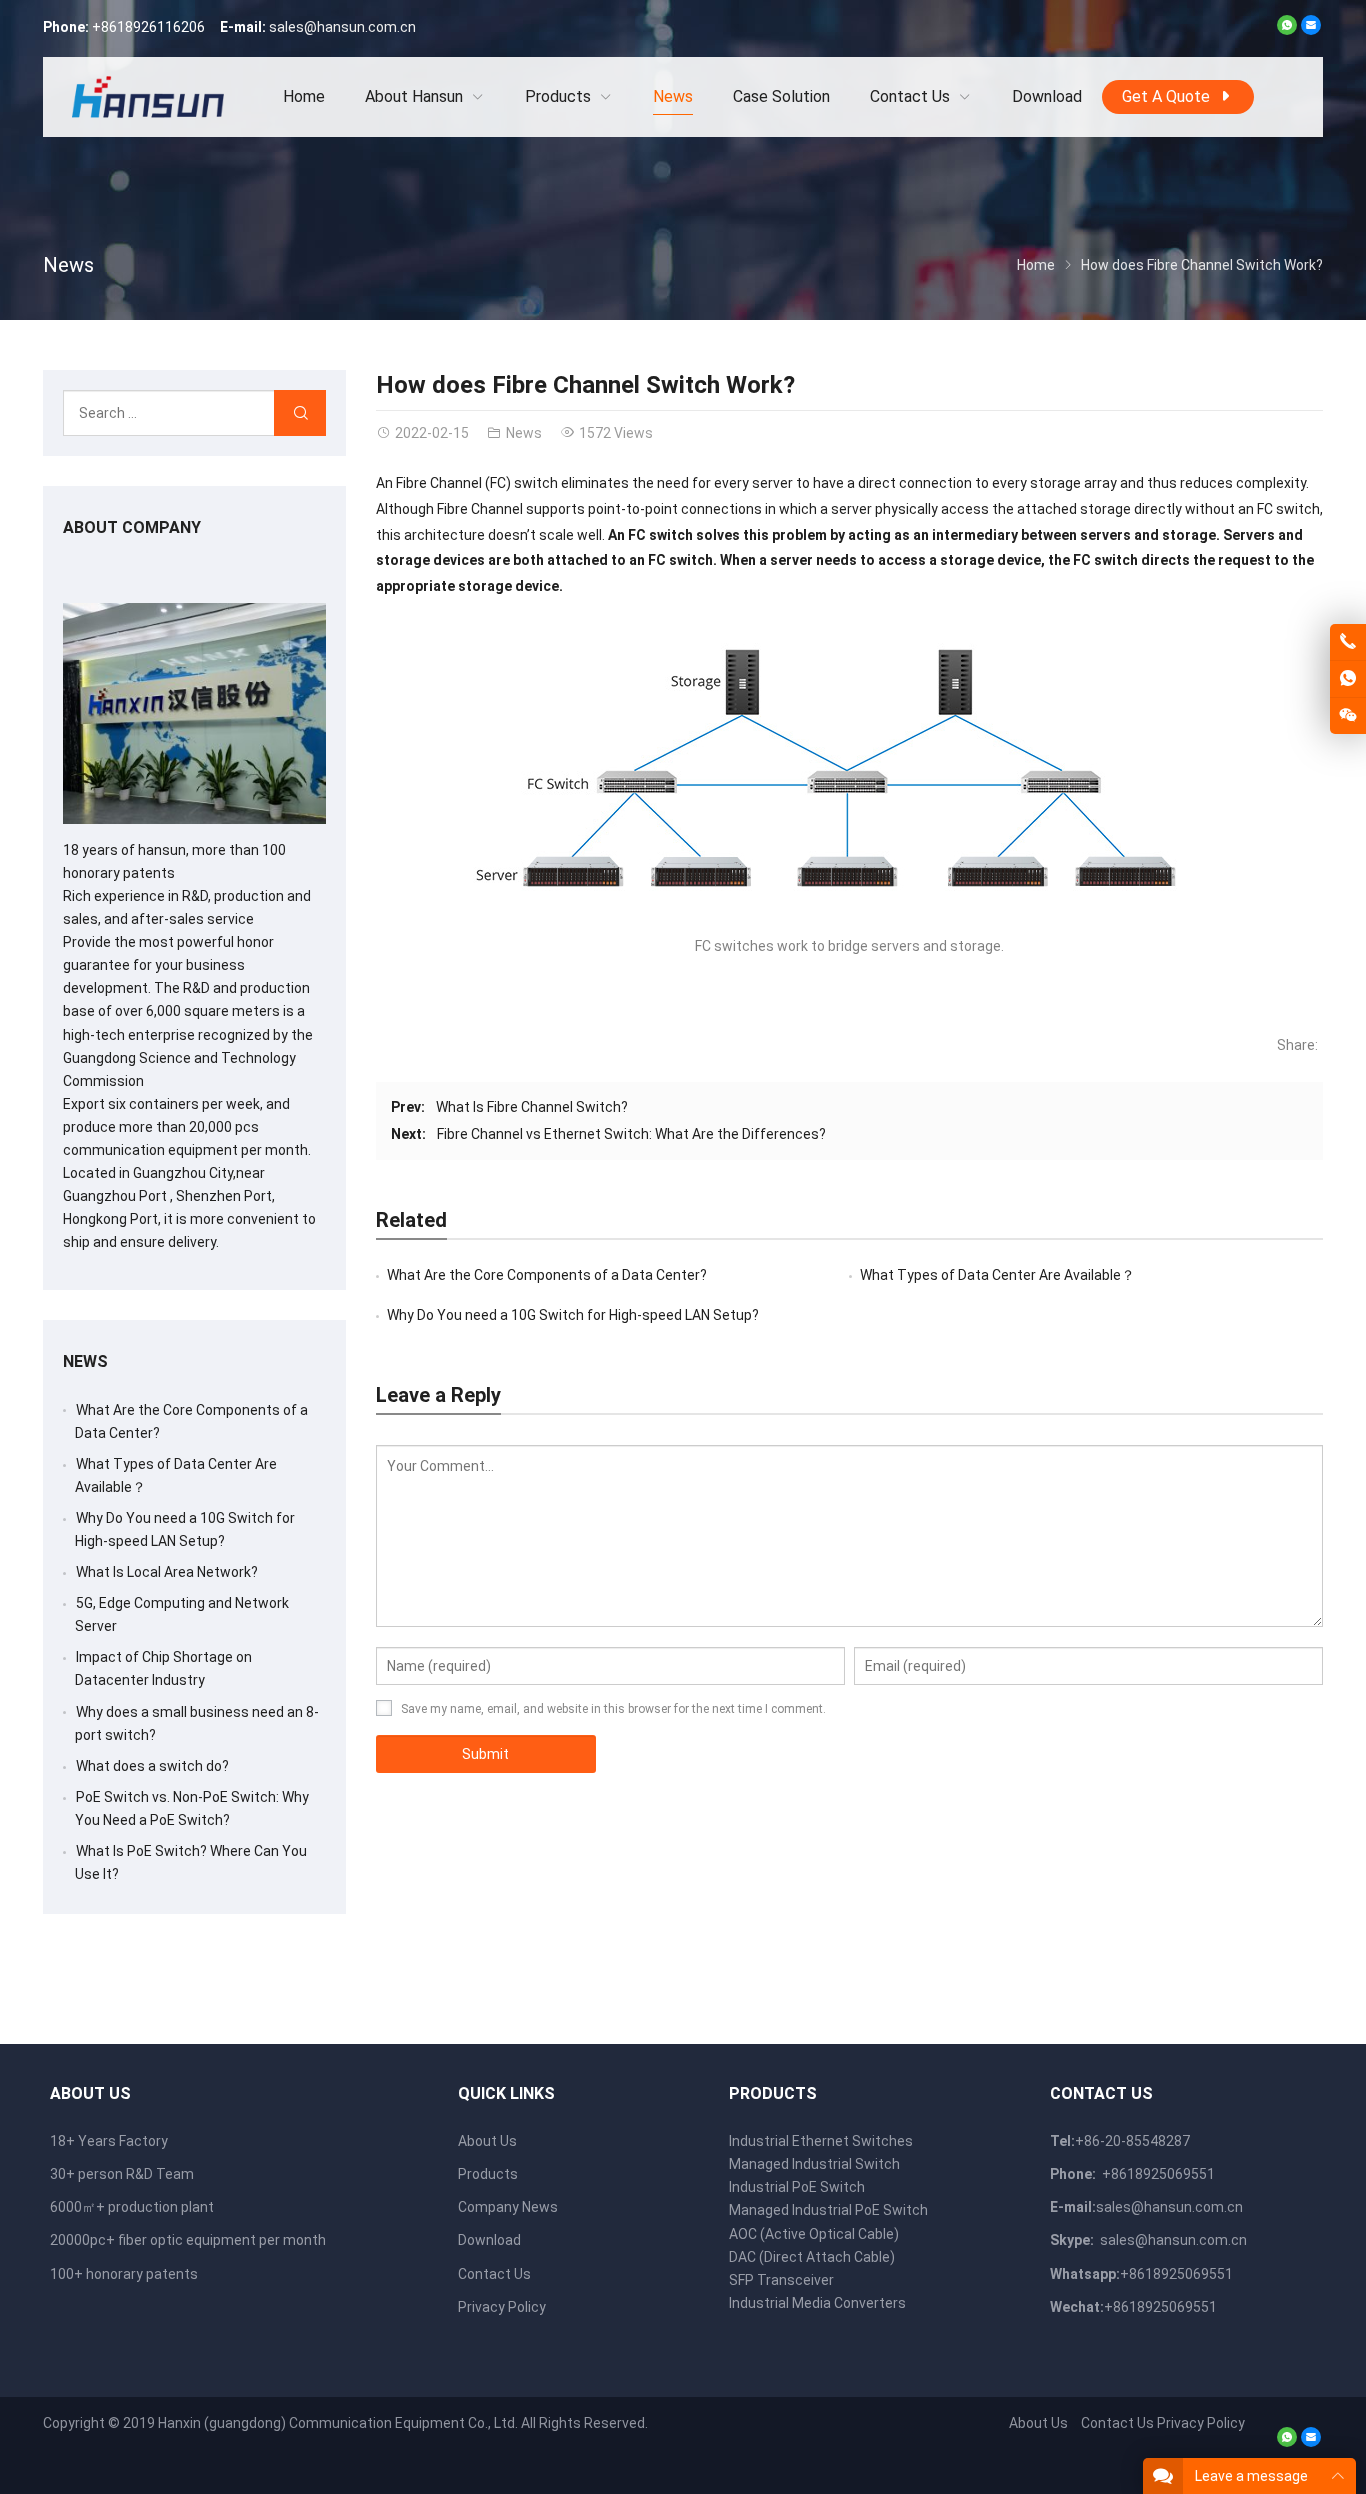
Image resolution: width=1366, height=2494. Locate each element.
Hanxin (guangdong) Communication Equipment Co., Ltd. (338, 2423)
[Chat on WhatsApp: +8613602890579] (1348, 679)
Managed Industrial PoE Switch (828, 2210)
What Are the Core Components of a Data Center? (547, 1275)
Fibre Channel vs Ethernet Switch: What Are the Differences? (631, 1134)
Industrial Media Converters (817, 2303)
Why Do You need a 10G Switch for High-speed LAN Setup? (573, 1315)
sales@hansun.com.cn (342, 27)
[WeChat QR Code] (1348, 716)
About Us (487, 2141)
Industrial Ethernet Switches (821, 2141)
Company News (508, 2207)
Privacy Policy (502, 2307)
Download (489, 2240)
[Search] (300, 413)
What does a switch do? (152, 1766)
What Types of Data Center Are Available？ (997, 1275)
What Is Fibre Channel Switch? (532, 1107)
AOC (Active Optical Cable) (814, 2234)
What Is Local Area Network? (167, 1572)
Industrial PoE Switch (797, 2187)
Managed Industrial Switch (814, 2164)
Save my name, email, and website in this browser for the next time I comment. (613, 1709)
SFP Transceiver (781, 2280)
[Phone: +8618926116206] (1348, 642)
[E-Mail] (1311, 30)
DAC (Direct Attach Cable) (812, 2257)
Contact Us (494, 2274)
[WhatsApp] (1287, 30)
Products (488, 2174)
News (68, 265)
